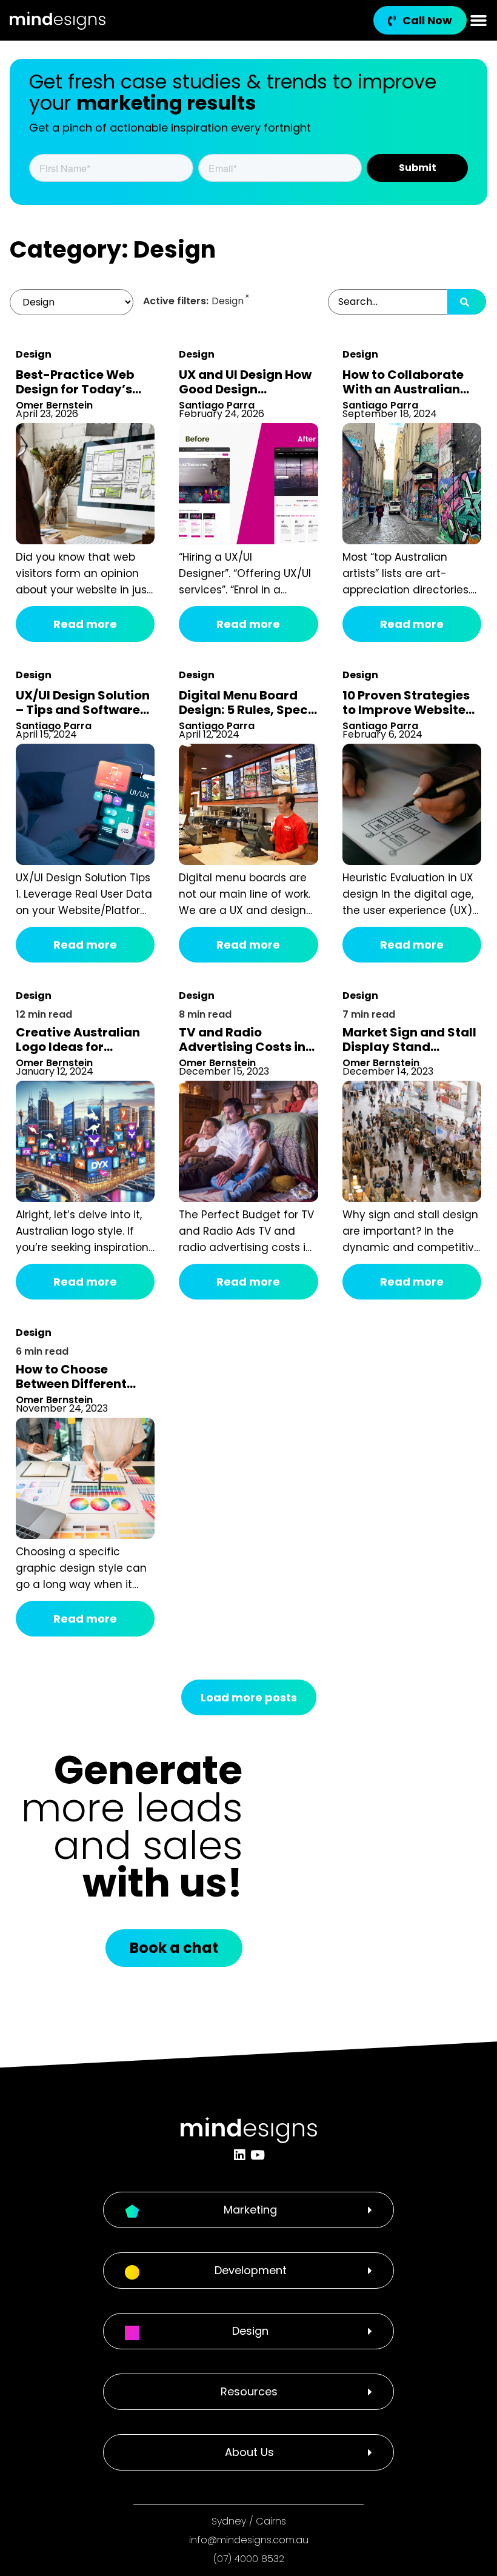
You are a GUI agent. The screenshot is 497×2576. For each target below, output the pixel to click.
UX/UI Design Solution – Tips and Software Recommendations (83, 710)
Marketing (250, 2210)
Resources (249, 2391)
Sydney (229, 2521)
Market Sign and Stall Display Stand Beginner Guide (409, 1047)
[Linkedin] (240, 2155)
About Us (249, 2452)
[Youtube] (257, 2155)
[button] (248, 2210)
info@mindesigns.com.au (249, 2540)
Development (251, 2270)
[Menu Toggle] (479, 20)
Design (34, 354)
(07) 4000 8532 (249, 2559)
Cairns (271, 2521)
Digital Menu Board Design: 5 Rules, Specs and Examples (247, 710)
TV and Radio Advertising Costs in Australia (242, 1047)
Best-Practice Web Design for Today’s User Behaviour (75, 389)
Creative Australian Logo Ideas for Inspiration (78, 1047)
